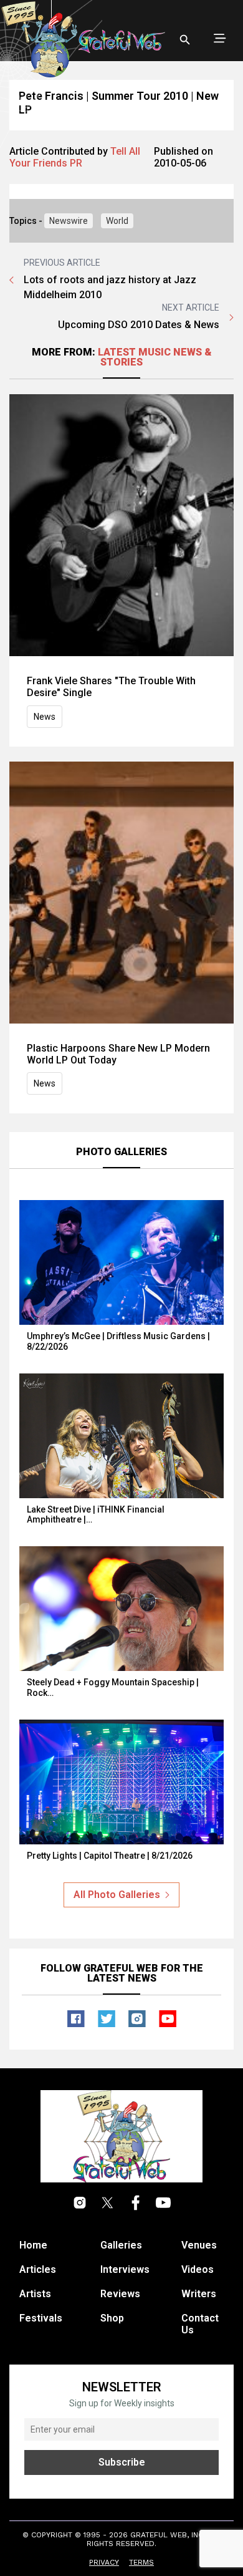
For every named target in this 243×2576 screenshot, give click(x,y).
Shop (112, 2318)
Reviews (120, 2294)
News (45, 717)
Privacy (104, 2562)
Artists (35, 2294)
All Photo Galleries (117, 1895)
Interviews (125, 2269)
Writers (199, 2294)
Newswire (69, 221)
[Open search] (185, 40)
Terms (141, 2562)
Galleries (121, 2245)
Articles (38, 2269)
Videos (198, 2269)
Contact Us (200, 2324)
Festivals (41, 2318)
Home (33, 2245)
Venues (199, 2245)
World (117, 221)
